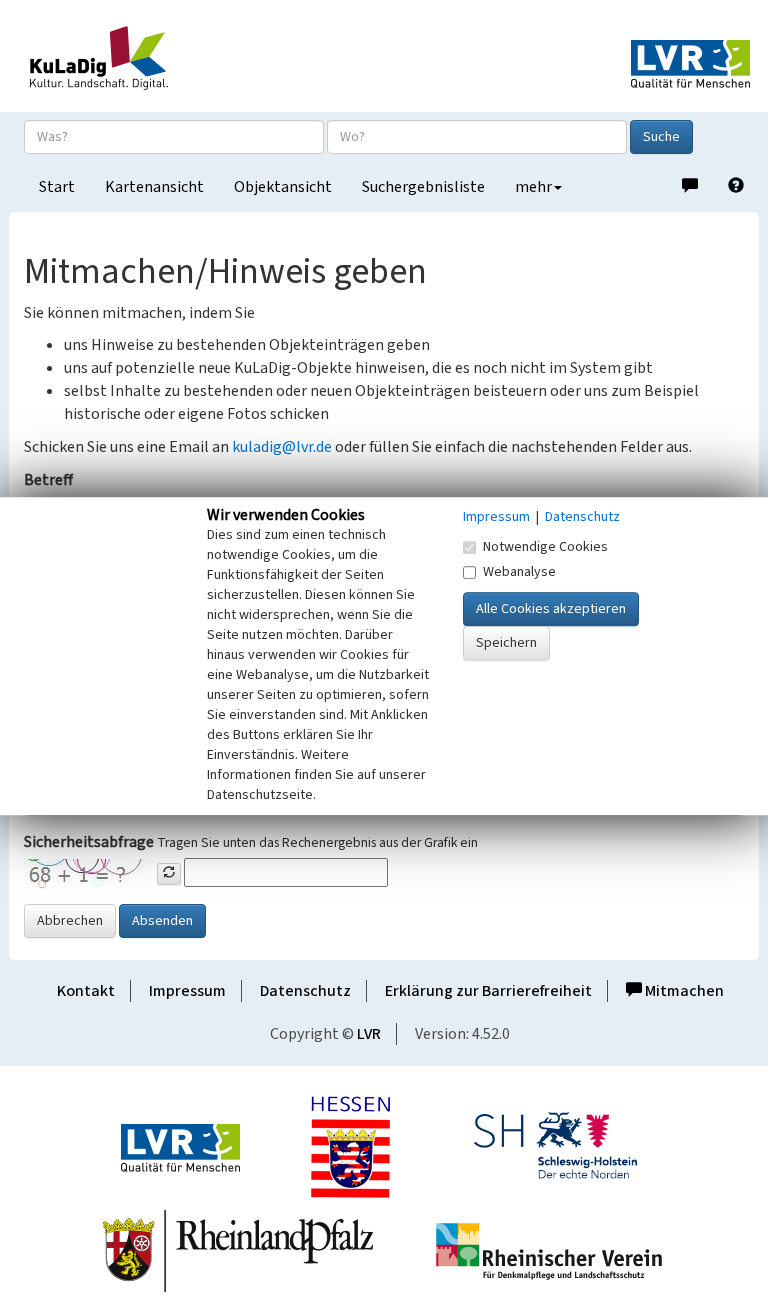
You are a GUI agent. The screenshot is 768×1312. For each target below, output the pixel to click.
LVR (369, 1034)
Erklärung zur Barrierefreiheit (488, 991)
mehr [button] (533, 187)
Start (57, 187)
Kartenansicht (154, 187)
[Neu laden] (169, 874)
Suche (661, 137)
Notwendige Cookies (545, 547)
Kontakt (86, 991)
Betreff (48, 480)
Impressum (187, 991)
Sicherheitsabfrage (89, 842)
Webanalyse (519, 572)
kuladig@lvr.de (282, 447)
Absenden (162, 921)
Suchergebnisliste (423, 187)
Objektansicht (283, 187)
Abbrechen (70, 921)
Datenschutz (305, 991)
